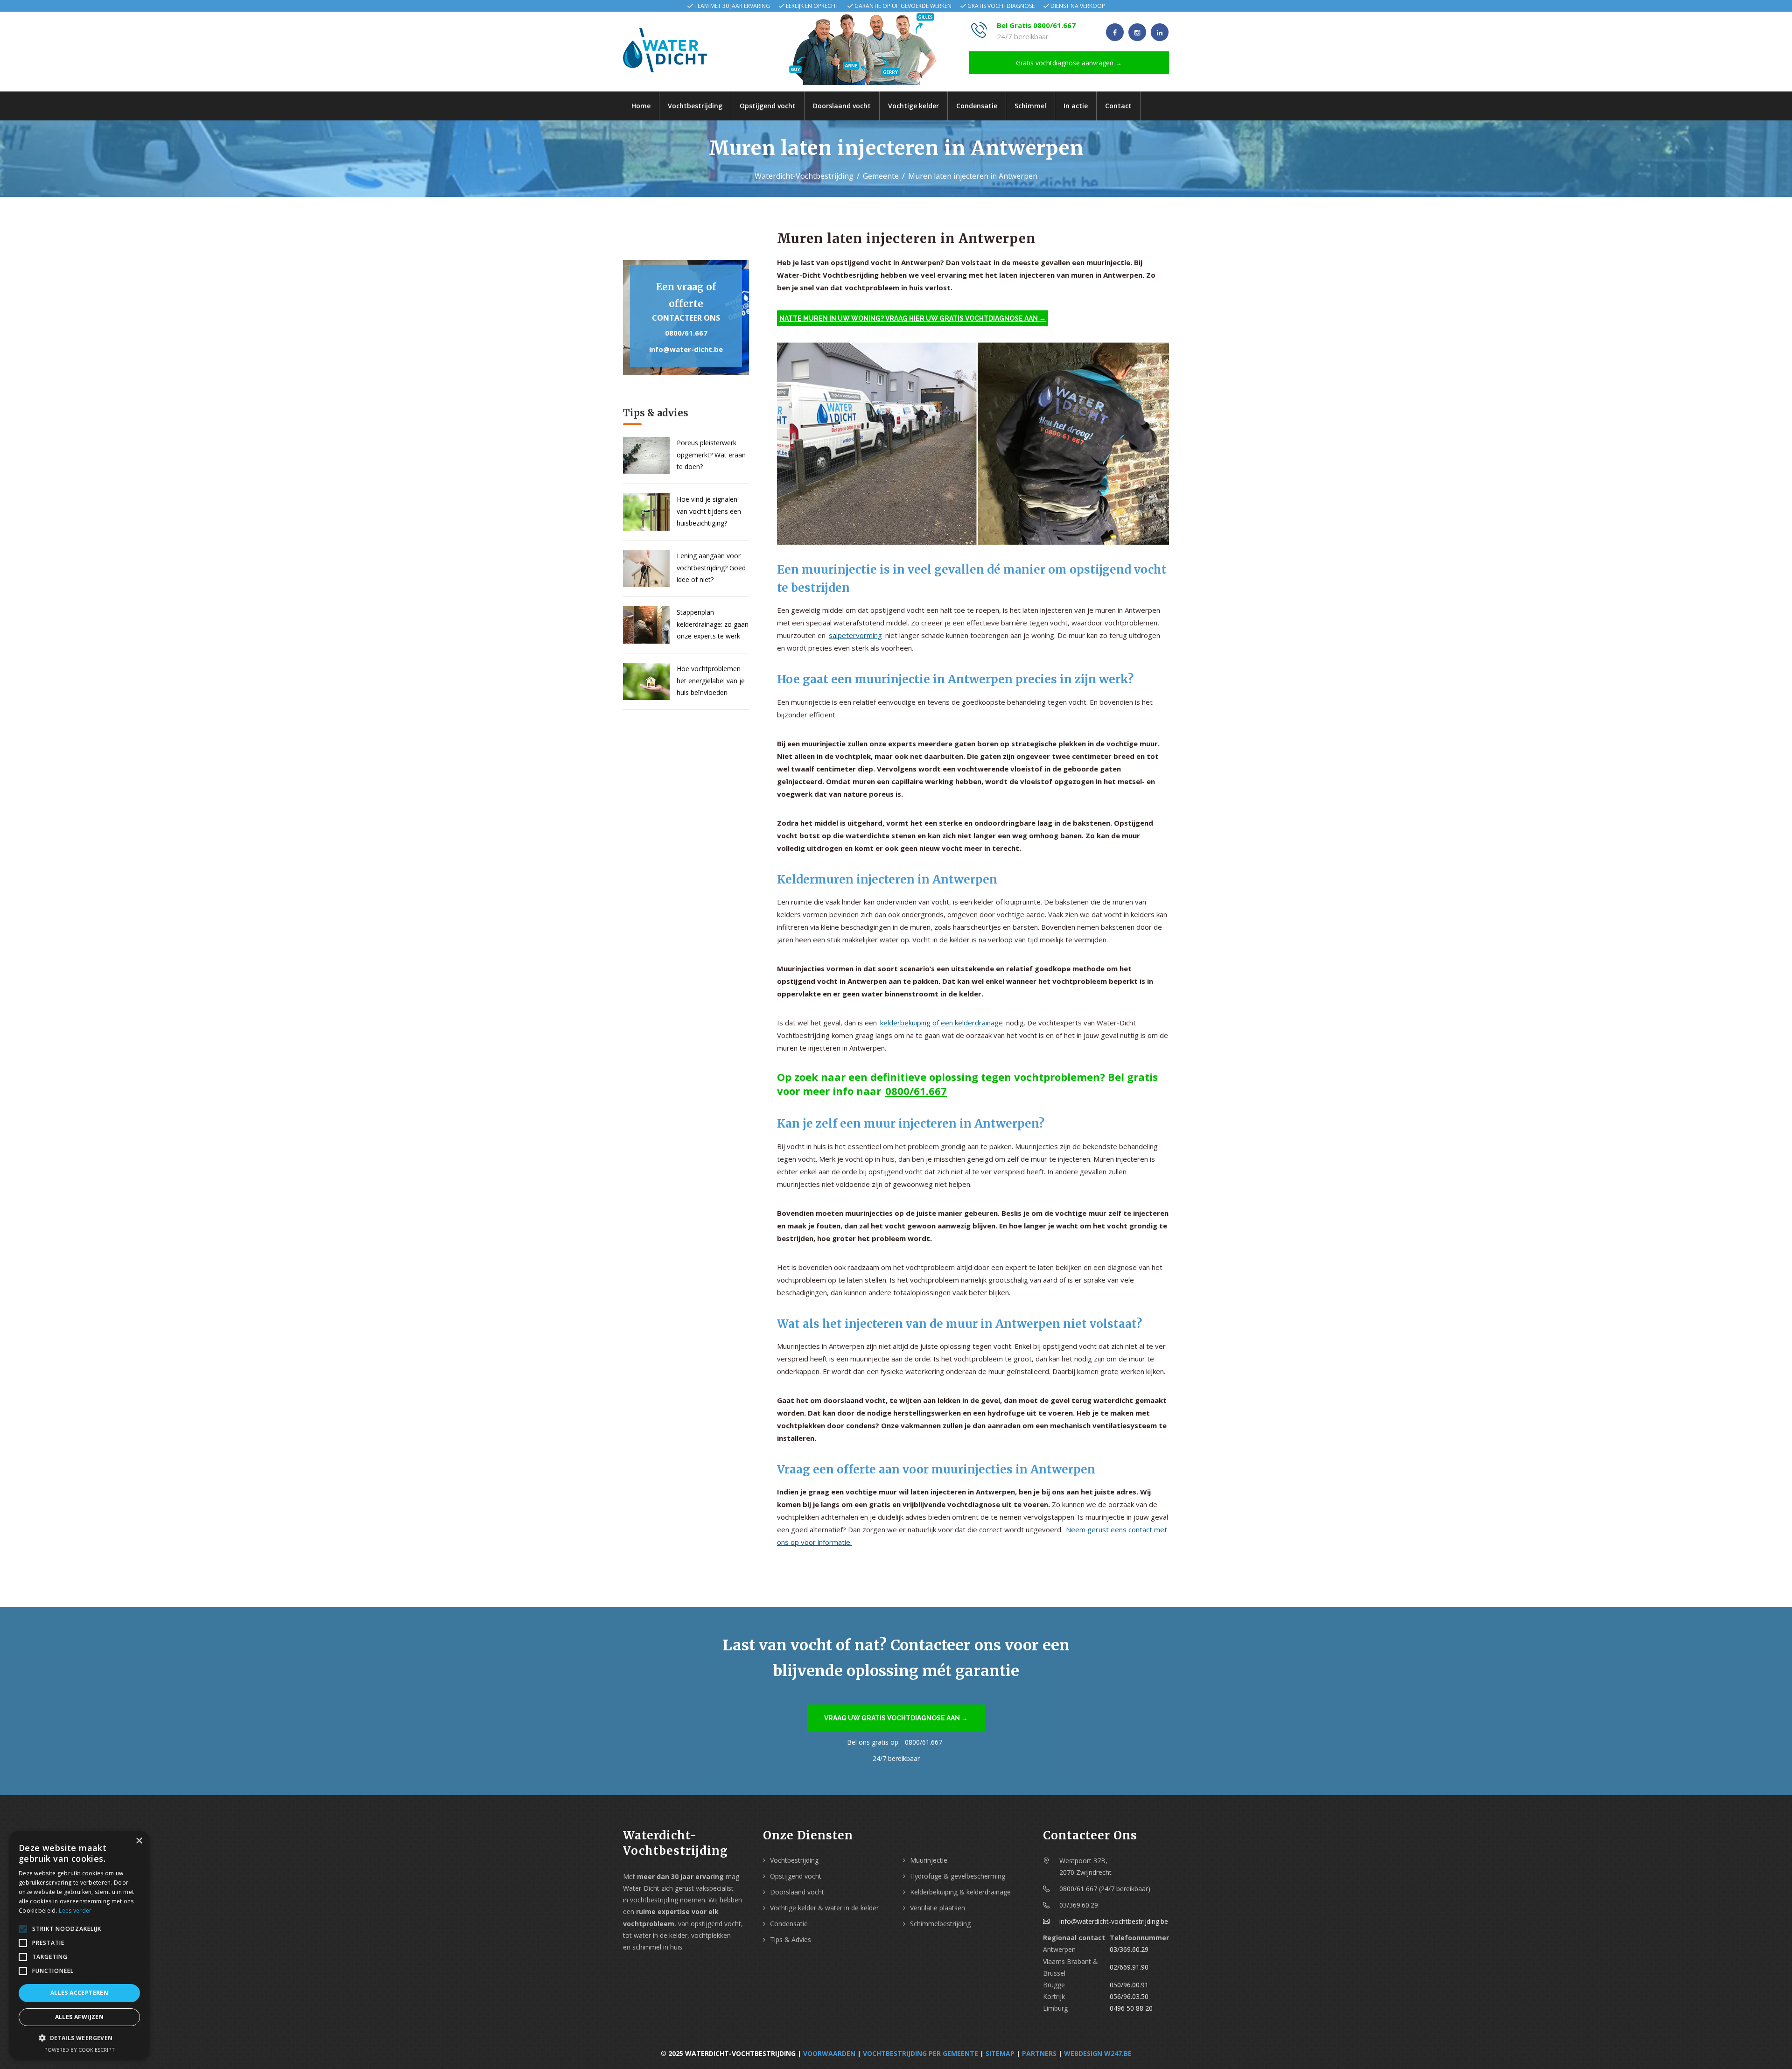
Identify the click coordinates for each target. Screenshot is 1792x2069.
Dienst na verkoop (1078, 6)
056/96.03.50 (1129, 1996)
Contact (1118, 106)
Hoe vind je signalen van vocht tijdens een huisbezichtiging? (709, 511)
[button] (79, 2038)
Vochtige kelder (913, 106)
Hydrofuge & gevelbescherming (958, 1876)
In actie (1076, 106)
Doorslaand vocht (842, 106)
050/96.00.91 (1129, 1985)
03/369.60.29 (1129, 1949)
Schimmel (1030, 106)
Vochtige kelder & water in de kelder (824, 1908)
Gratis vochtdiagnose (1001, 6)
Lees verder (75, 1911)
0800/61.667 (686, 333)
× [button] (139, 1841)
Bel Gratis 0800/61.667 (1036, 25)
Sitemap (1000, 2053)
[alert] (79, 1945)
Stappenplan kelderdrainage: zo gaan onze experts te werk (713, 624)
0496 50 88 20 (1131, 2008)
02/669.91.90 (1129, 1967)
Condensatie (977, 106)
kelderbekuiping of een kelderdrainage (941, 1023)
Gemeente (881, 176)
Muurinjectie (929, 1860)
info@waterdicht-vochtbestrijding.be (1114, 1921)
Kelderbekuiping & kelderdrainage (960, 1892)
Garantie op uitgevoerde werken (903, 6)
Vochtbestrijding (695, 106)
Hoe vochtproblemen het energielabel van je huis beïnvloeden (711, 680)
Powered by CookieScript (80, 2050)
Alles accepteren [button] (79, 1993)
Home (641, 106)
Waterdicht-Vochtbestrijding (804, 176)
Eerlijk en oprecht (812, 6)
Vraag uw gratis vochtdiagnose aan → (896, 1718)
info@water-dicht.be (686, 349)
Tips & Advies (791, 1939)
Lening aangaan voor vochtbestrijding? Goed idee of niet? (711, 567)
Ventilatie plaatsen (938, 1908)
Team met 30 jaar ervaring (732, 6)
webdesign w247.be (1098, 2053)
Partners (1039, 2053)
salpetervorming (855, 635)
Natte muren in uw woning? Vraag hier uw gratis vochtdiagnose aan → (913, 318)
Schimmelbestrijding (940, 1924)
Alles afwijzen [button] (80, 2017)
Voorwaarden (829, 2053)
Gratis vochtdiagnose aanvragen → (1069, 63)
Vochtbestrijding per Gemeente (920, 2053)
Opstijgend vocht (768, 106)
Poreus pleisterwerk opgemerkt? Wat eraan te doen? (711, 454)
